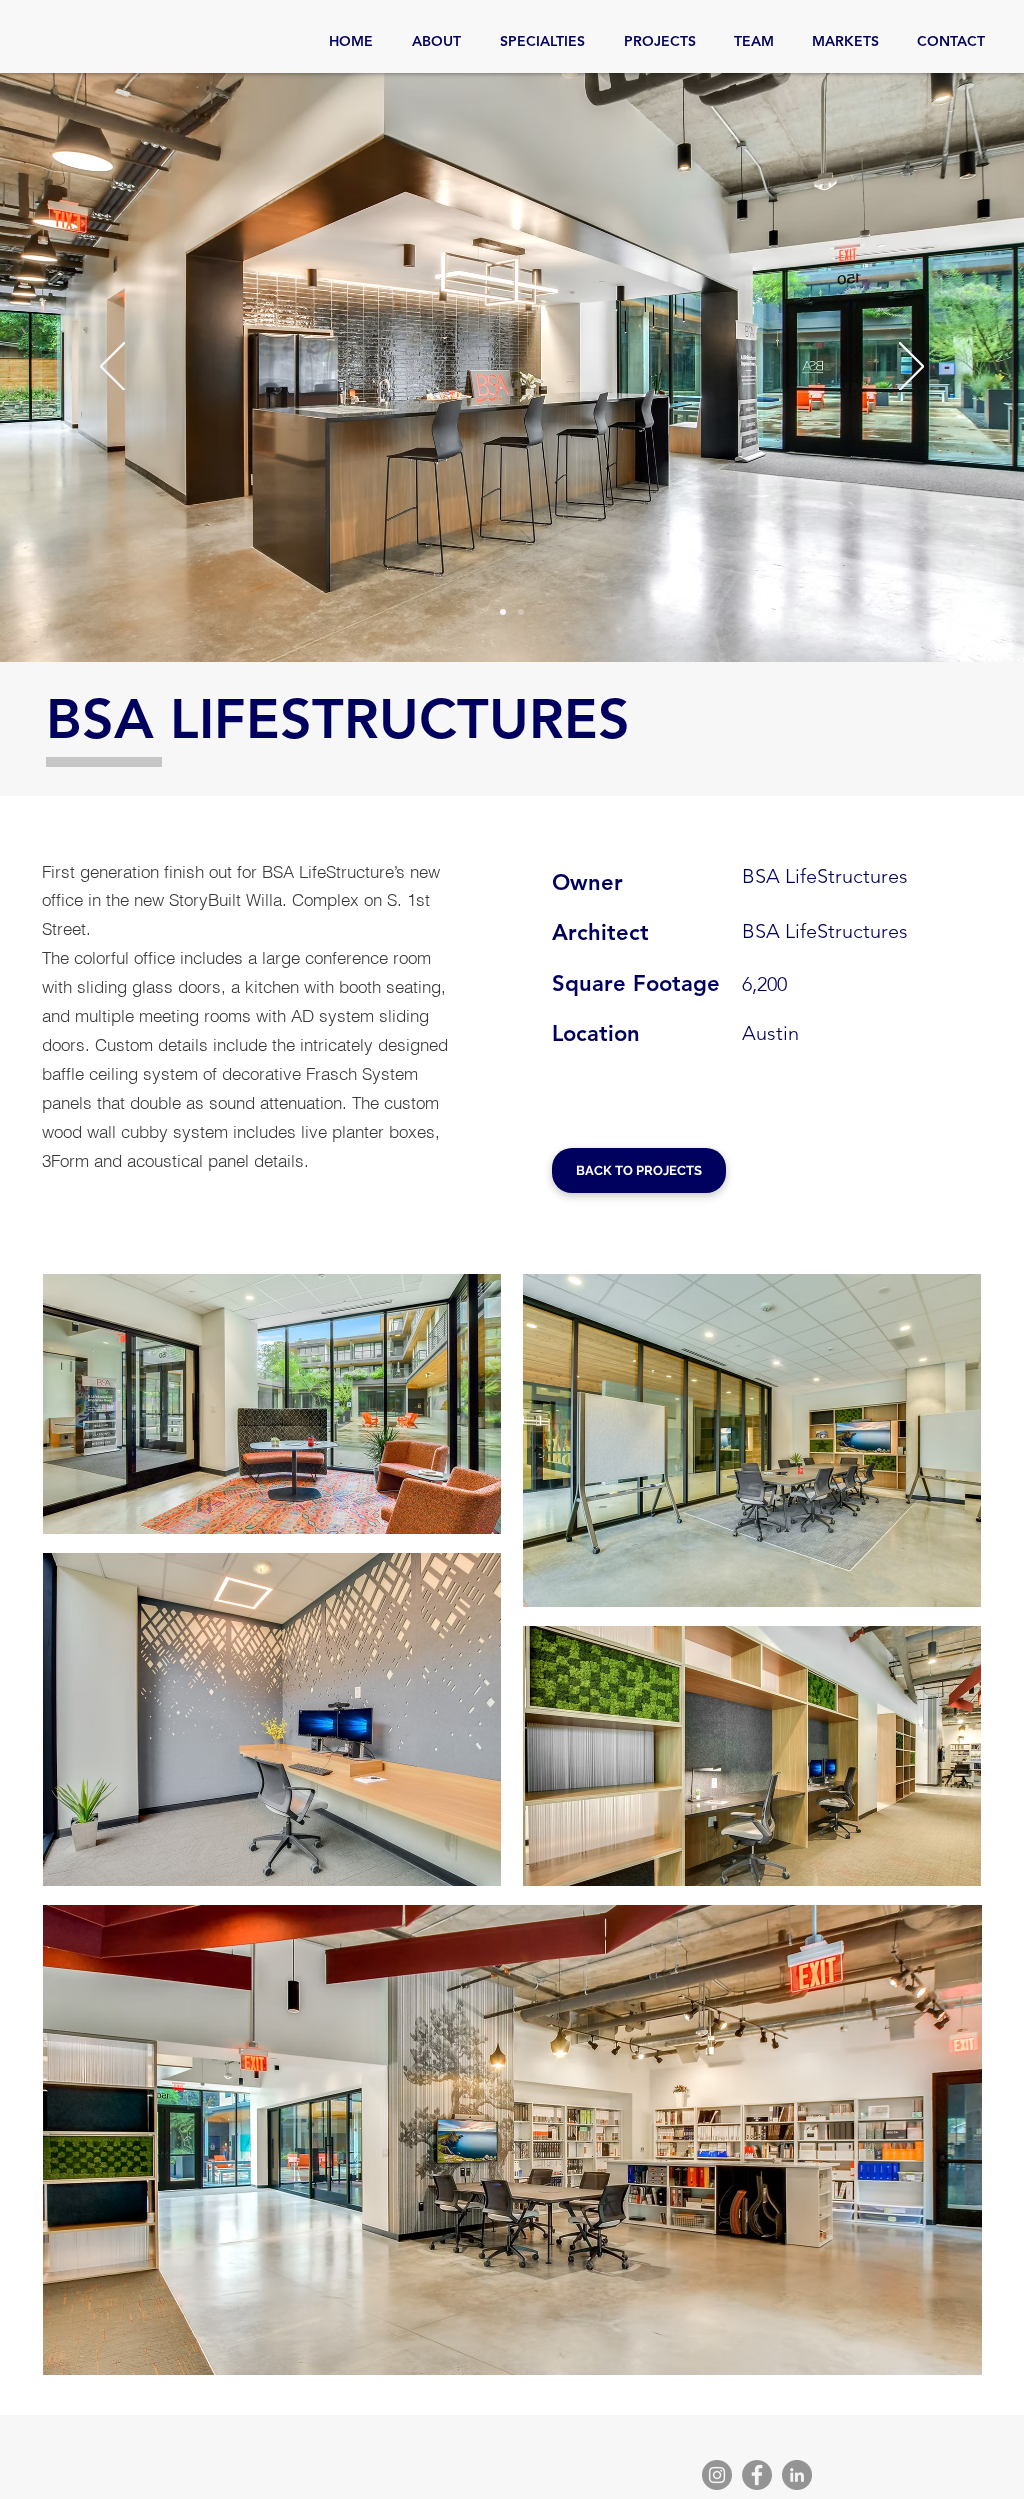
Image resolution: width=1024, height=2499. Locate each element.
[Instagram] (717, 2475)
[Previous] (112, 368)
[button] (272, 1404)
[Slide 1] (503, 612)
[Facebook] (757, 2475)
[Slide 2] (521, 612)
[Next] (911, 368)
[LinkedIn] (797, 2475)
